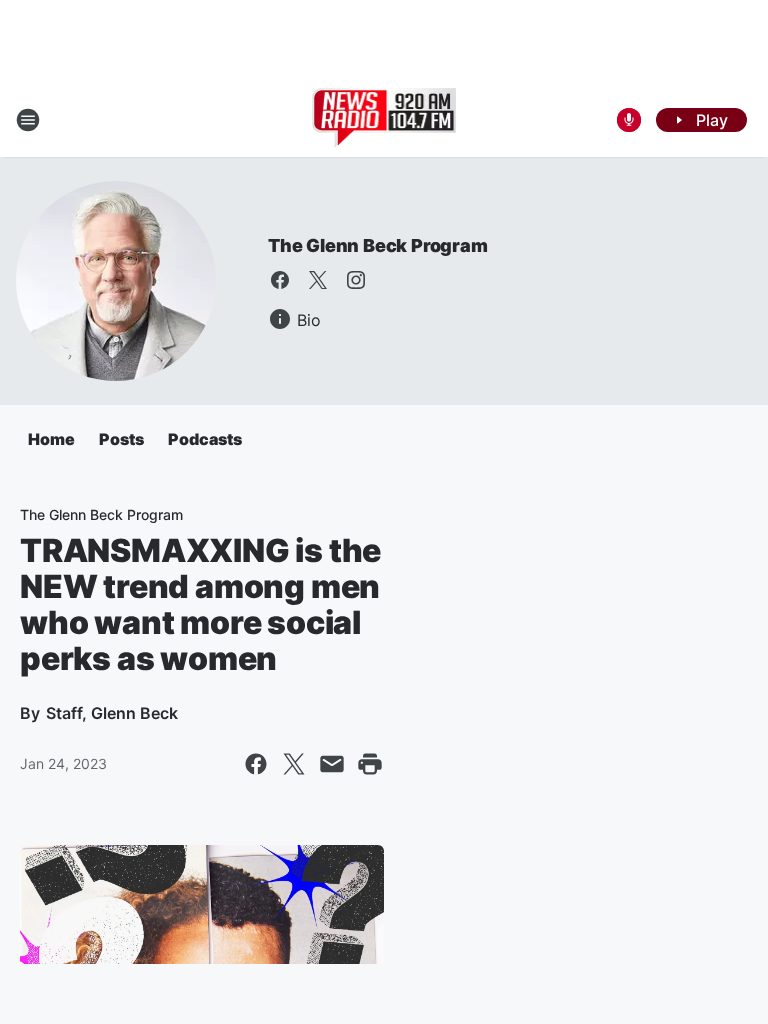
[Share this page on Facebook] (256, 764)
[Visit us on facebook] (280, 280)
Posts (121, 439)
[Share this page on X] (294, 764)
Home (51, 439)
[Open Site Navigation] (28, 120)
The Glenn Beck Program (378, 245)
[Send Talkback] (629, 120)
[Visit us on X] (318, 280)
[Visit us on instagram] (356, 280)
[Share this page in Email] (332, 764)
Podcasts (205, 439)
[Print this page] (370, 764)
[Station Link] (384, 120)
